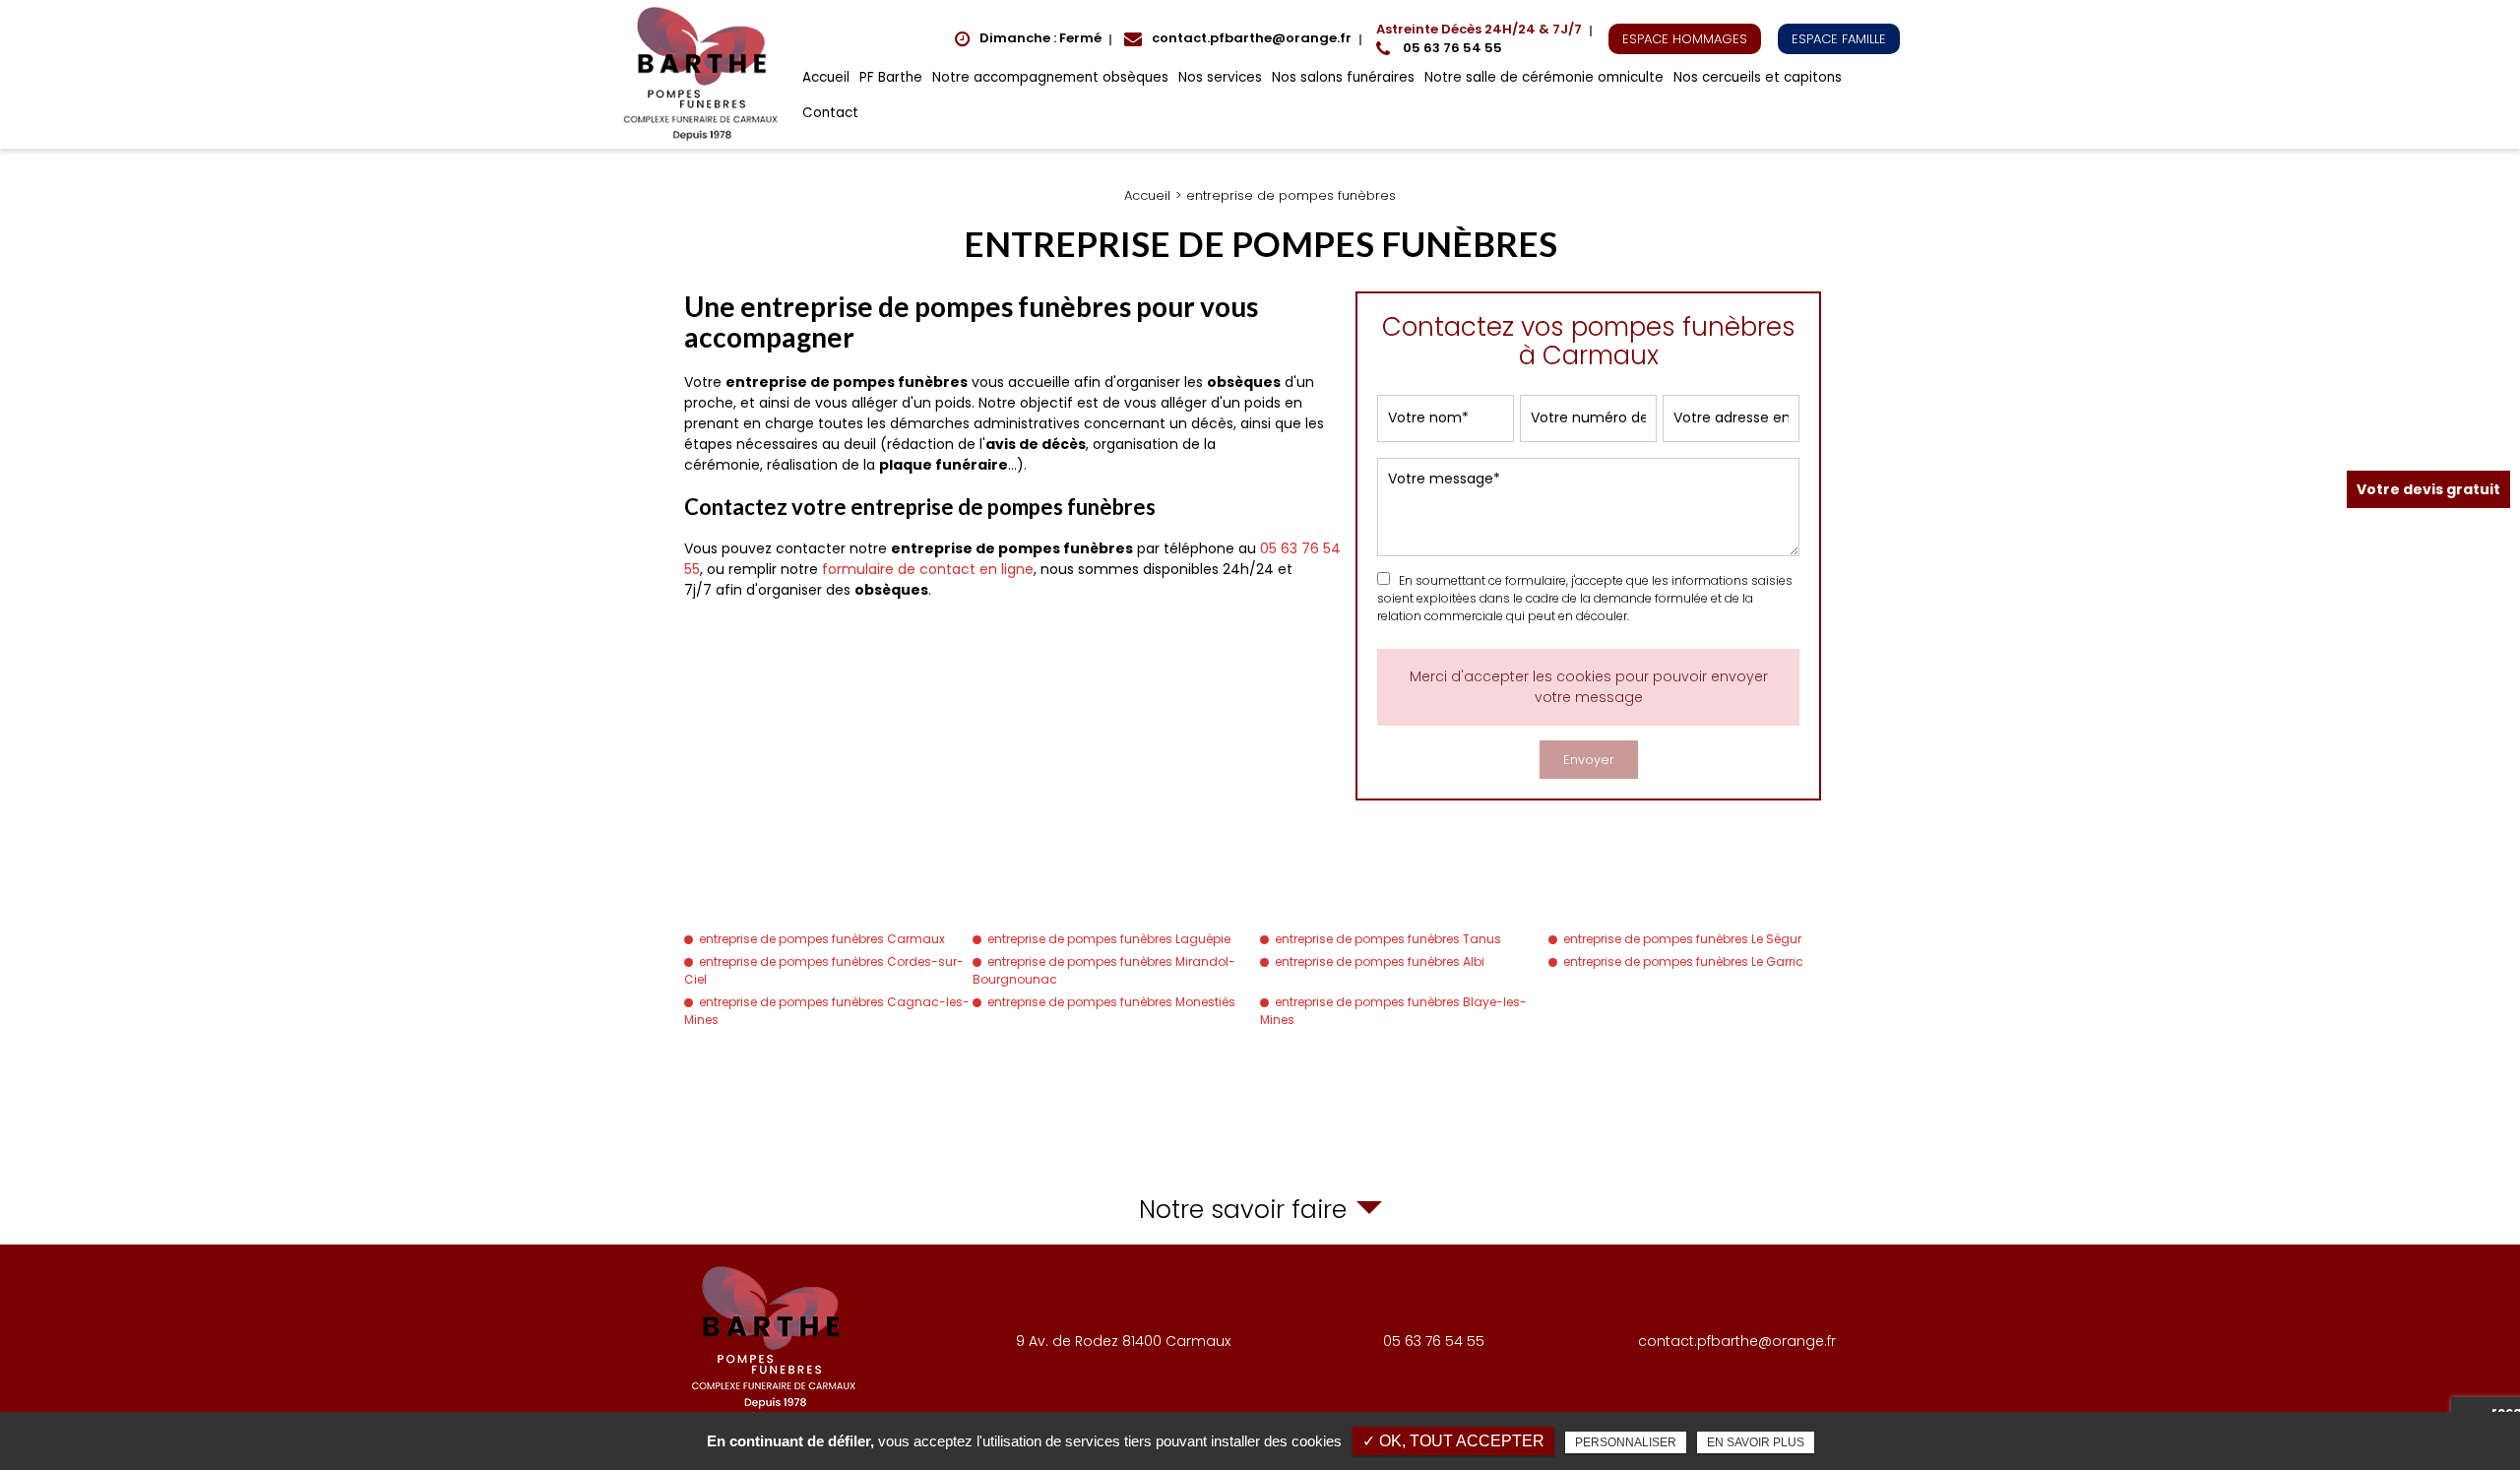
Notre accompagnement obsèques (1050, 77)
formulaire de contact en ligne (928, 569)
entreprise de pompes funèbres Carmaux (822, 939)
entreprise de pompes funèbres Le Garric (1683, 961)
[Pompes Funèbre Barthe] (704, 74)
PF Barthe (891, 77)
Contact (830, 113)
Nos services (1220, 77)
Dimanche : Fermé (1040, 38)
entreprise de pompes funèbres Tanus (1388, 939)
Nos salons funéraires (1343, 77)
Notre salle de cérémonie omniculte (1544, 77)
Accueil (826, 77)
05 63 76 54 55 (1479, 39)
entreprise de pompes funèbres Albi (1380, 961)
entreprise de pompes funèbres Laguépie (1109, 939)
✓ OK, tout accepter (1453, 1441)
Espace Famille (1839, 39)
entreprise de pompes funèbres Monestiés (1111, 1002)
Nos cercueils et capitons (1758, 77)
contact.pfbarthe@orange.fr (1252, 38)
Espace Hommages (1685, 39)
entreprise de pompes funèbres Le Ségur (1682, 939)
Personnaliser (1626, 1442)
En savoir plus (1756, 1442)
